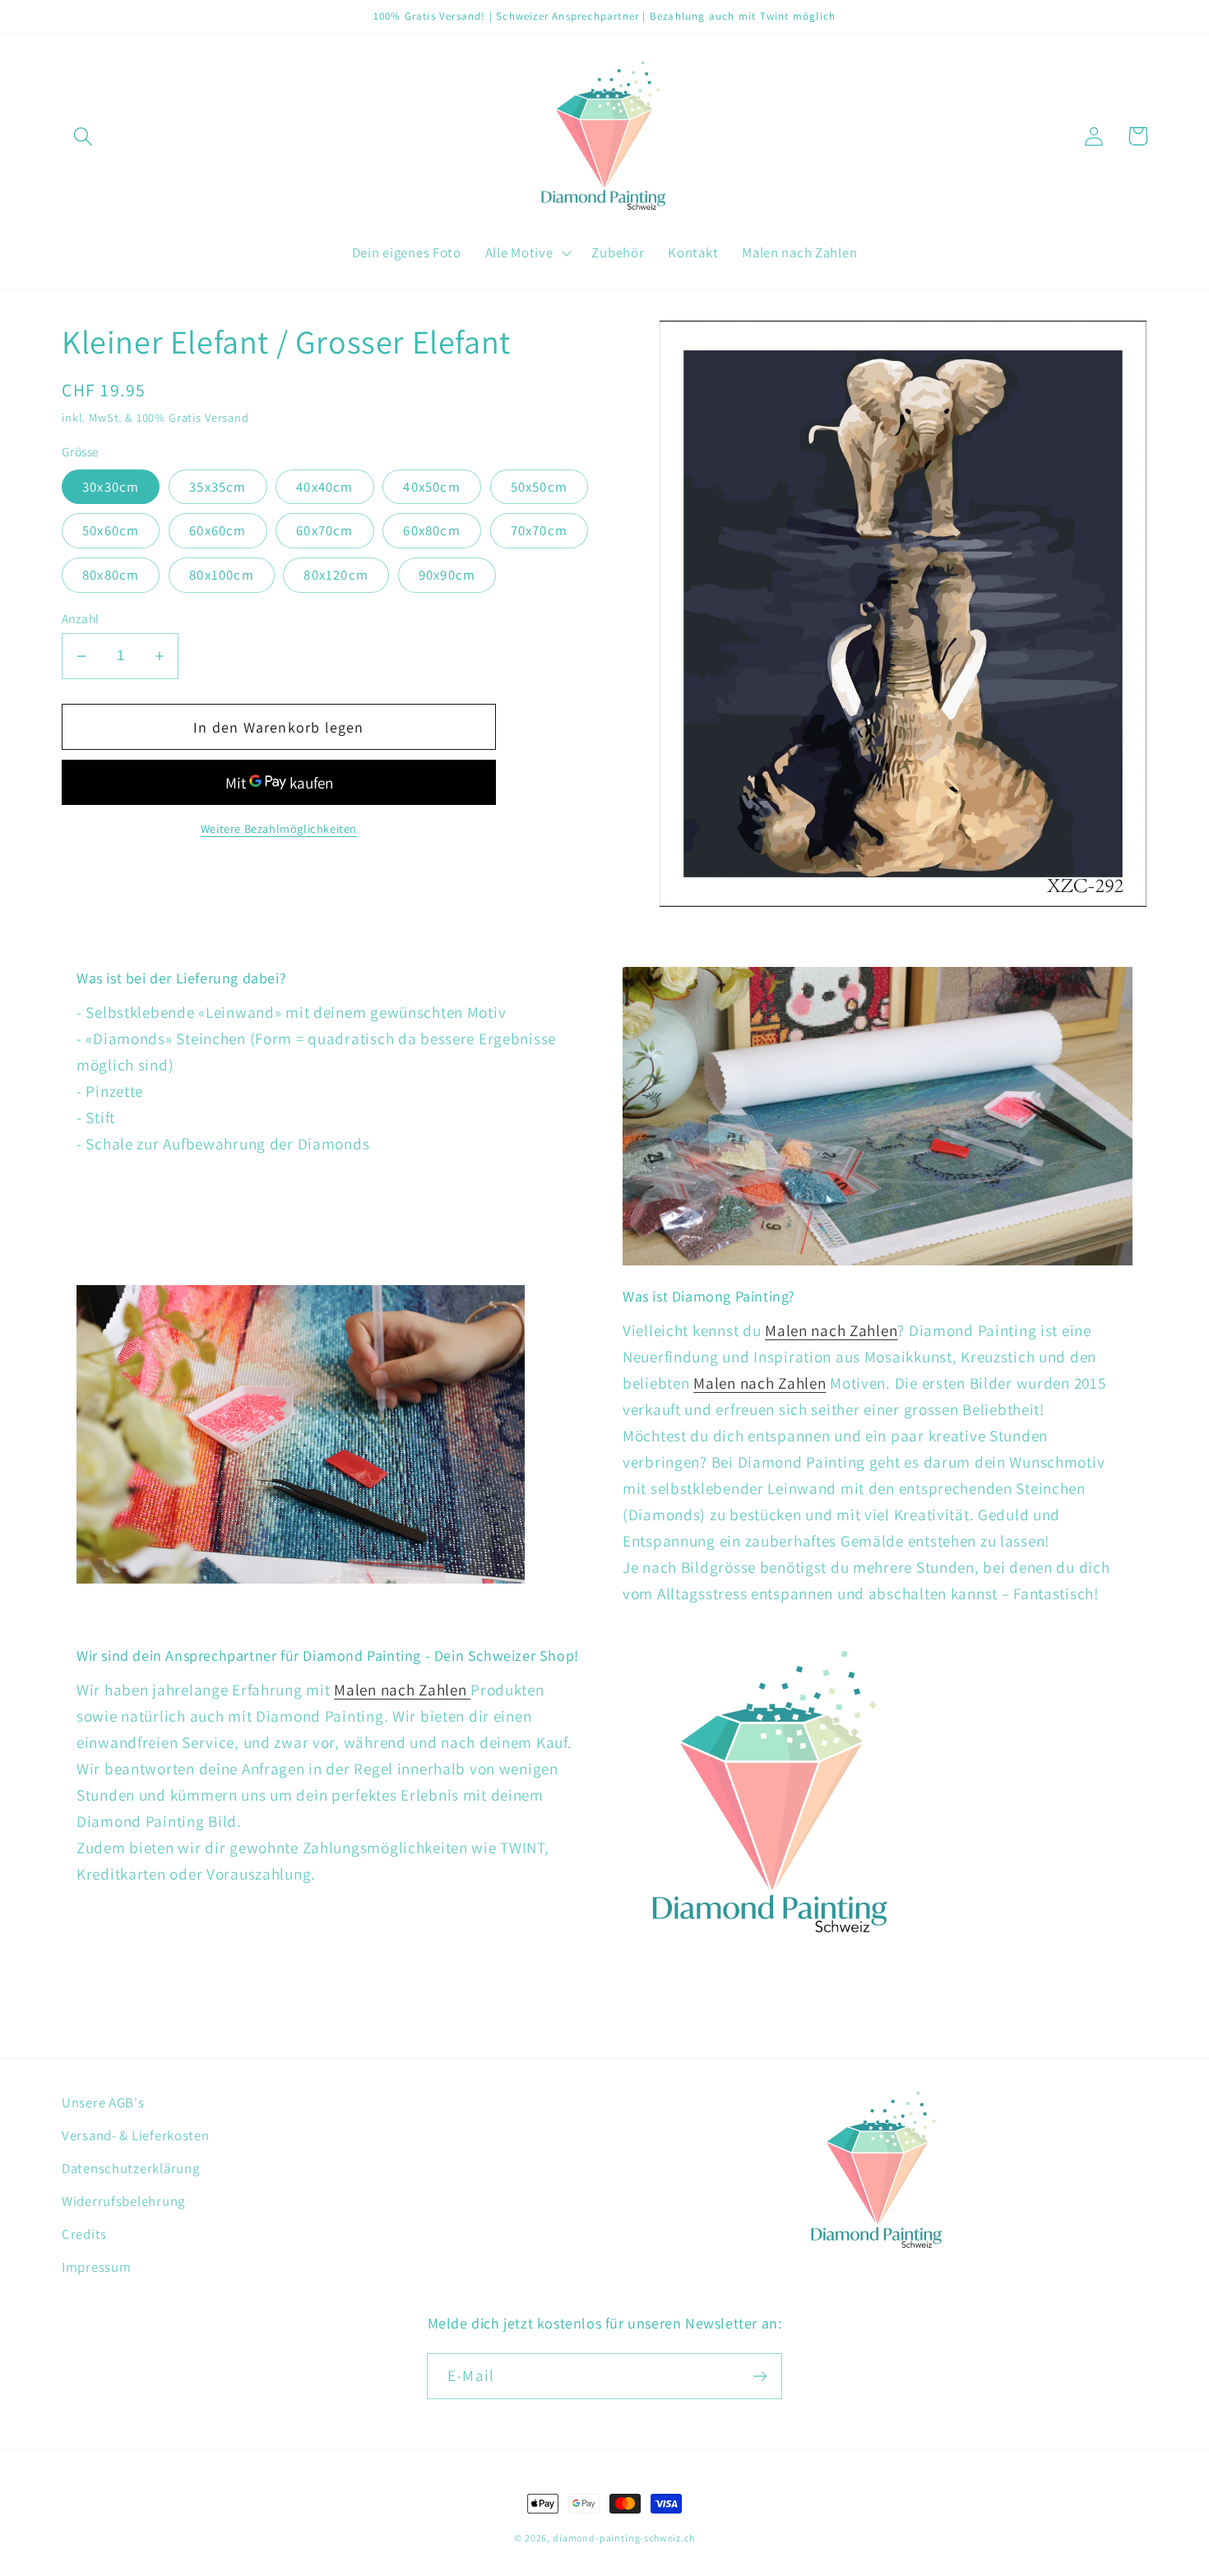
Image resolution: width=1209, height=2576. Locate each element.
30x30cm (111, 487)
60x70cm (324, 530)
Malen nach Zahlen (831, 1330)
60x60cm (218, 530)
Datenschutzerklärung (130, 2168)
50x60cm (111, 530)
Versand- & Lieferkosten (136, 2135)
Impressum (96, 2267)
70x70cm (539, 530)
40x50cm (431, 487)
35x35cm (218, 487)
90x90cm (447, 575)
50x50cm (539, 487)
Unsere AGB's (103, 2102)
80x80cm (111, 575)
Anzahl (81, 618)
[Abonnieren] (760, 2376)
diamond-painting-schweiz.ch (624, 2538)
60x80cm (431, 530)
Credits (84, 2234)
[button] (83, 136)
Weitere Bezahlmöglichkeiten (279, 828)
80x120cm (336, 575)
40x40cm (324, 487)
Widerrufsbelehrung (123, 2201)
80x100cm (222, 575)
